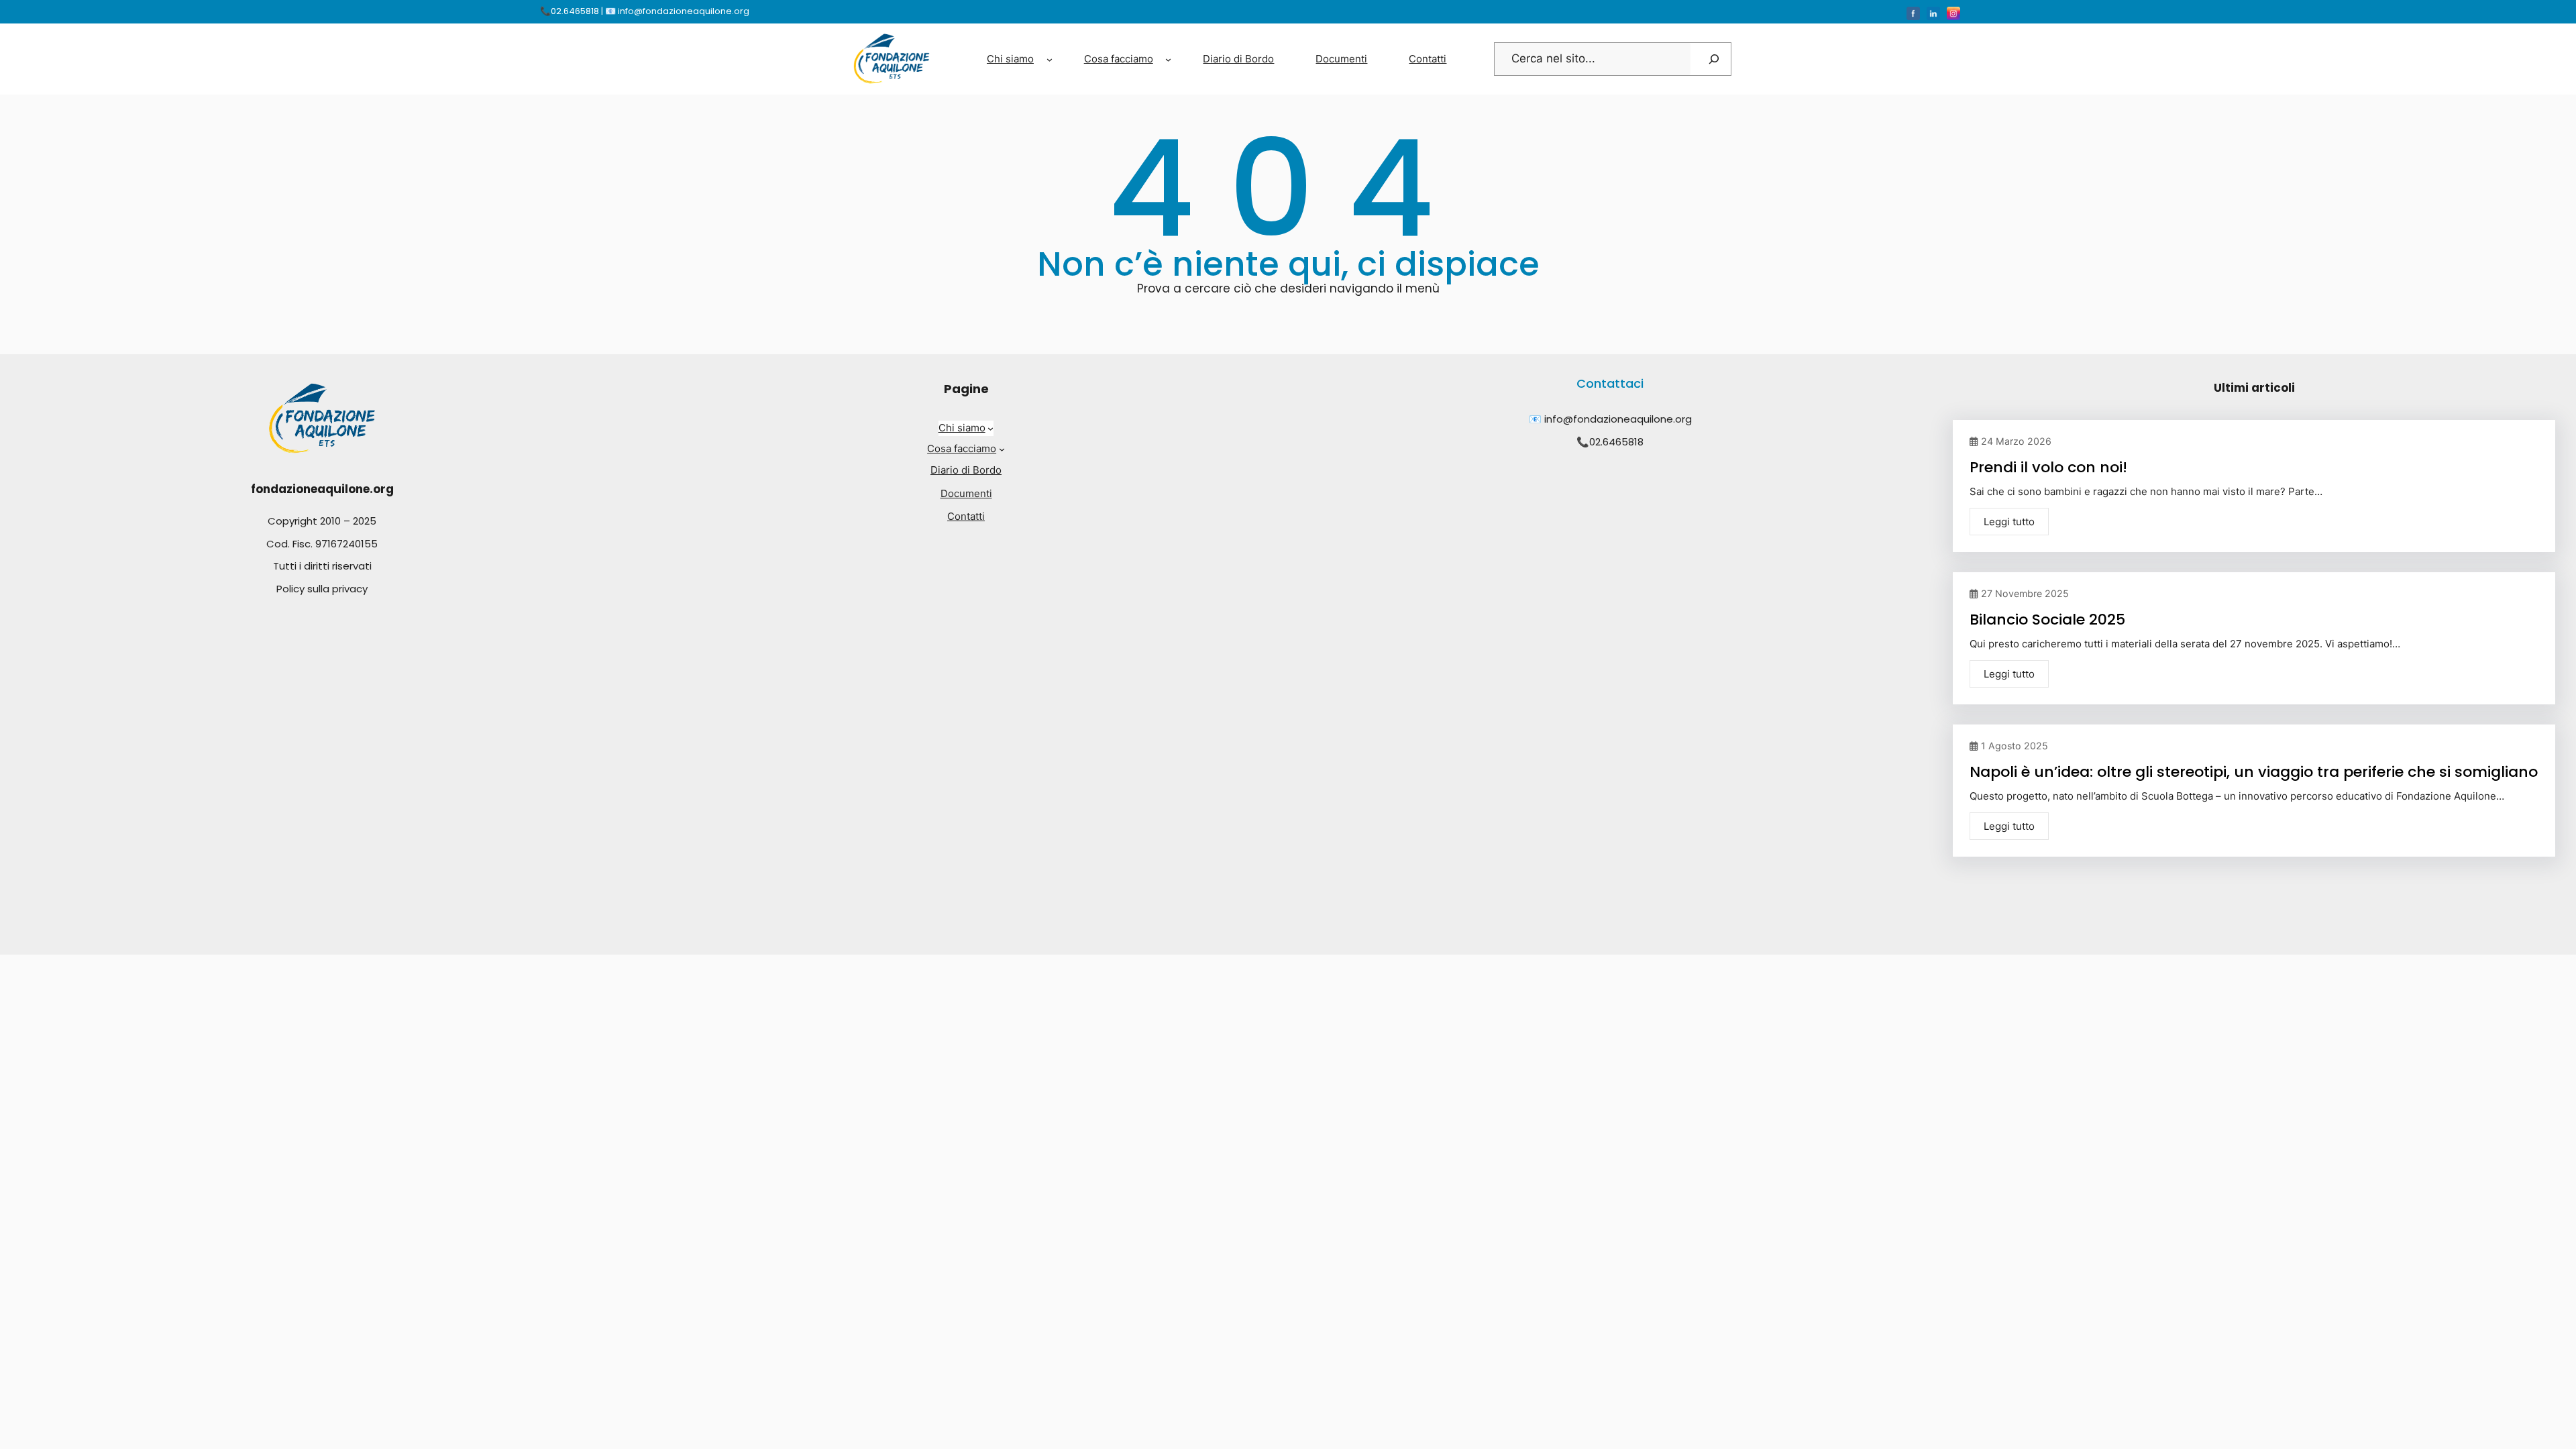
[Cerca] (1714, 59)
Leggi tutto (2009, 522)
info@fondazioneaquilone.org (1618, 419)
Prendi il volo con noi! (2048, 467)
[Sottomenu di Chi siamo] (1050, 59)
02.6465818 (1616, 442)
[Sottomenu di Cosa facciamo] (1168, 59)
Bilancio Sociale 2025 (2047, 620)
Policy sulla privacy (322, 589)
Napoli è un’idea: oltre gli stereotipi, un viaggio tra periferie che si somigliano (2254, 772)
